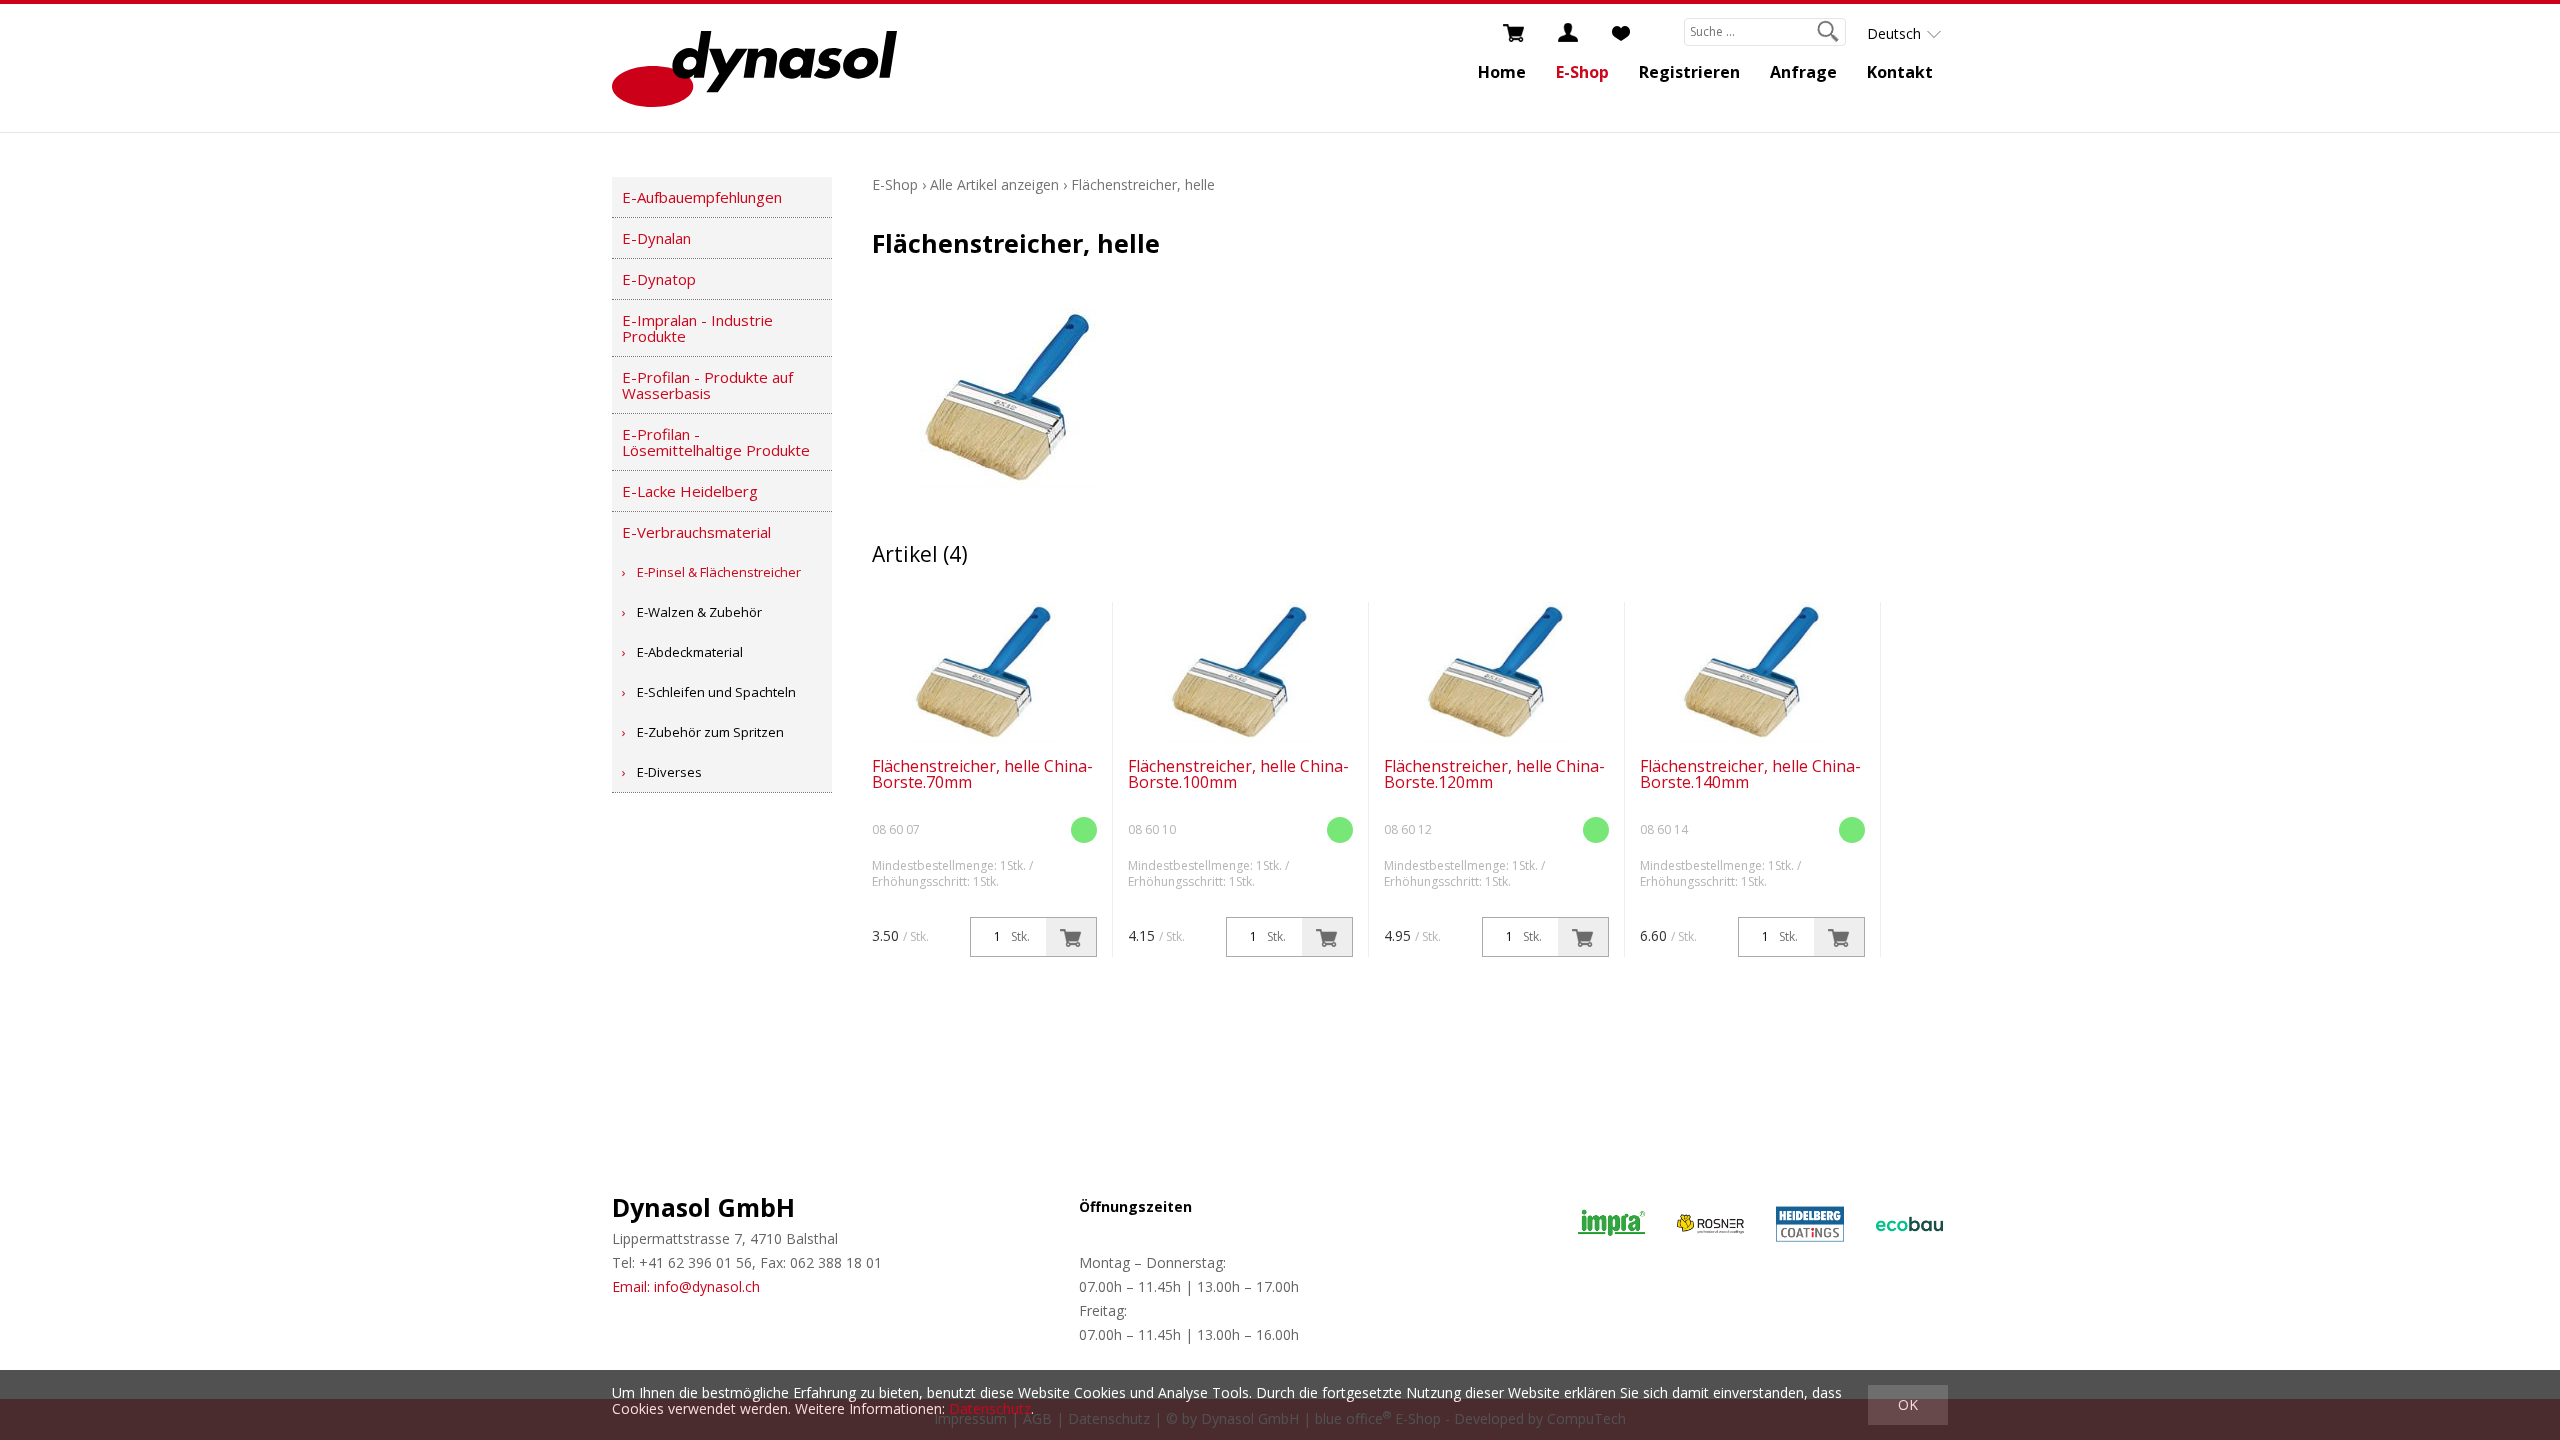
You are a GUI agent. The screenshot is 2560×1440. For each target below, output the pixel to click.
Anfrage (1803, 72)
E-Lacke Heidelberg (690, 491)
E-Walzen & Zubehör (699, 612)
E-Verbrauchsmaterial (696, 532)
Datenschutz (990, 1408)
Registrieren (1689, 72)
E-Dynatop (659, 279)
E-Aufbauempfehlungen (702, 197)
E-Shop (1582, 72)
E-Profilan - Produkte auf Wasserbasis (707, 385)
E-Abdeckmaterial (690, 652)
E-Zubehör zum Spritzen (710, 732)
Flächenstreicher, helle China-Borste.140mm (1750, 774)
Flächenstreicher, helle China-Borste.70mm (982, 774)
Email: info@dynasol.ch (686, 1286)
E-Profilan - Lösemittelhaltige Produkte (716, 442)
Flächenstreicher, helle (1143, 184)
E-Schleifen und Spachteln (716, 692)
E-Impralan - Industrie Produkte (697, 328)
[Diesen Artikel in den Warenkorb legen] (1071, 937)
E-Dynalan (656, 238)
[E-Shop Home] (754, 68)
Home (1502, 72)
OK (1908, 1404)
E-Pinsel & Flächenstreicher (719, 572)
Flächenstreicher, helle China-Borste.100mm (1238, 774)
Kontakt (1900, 72)
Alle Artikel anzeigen (994, 184)
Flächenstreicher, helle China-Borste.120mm (1494, 774)
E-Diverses (669, 772)
